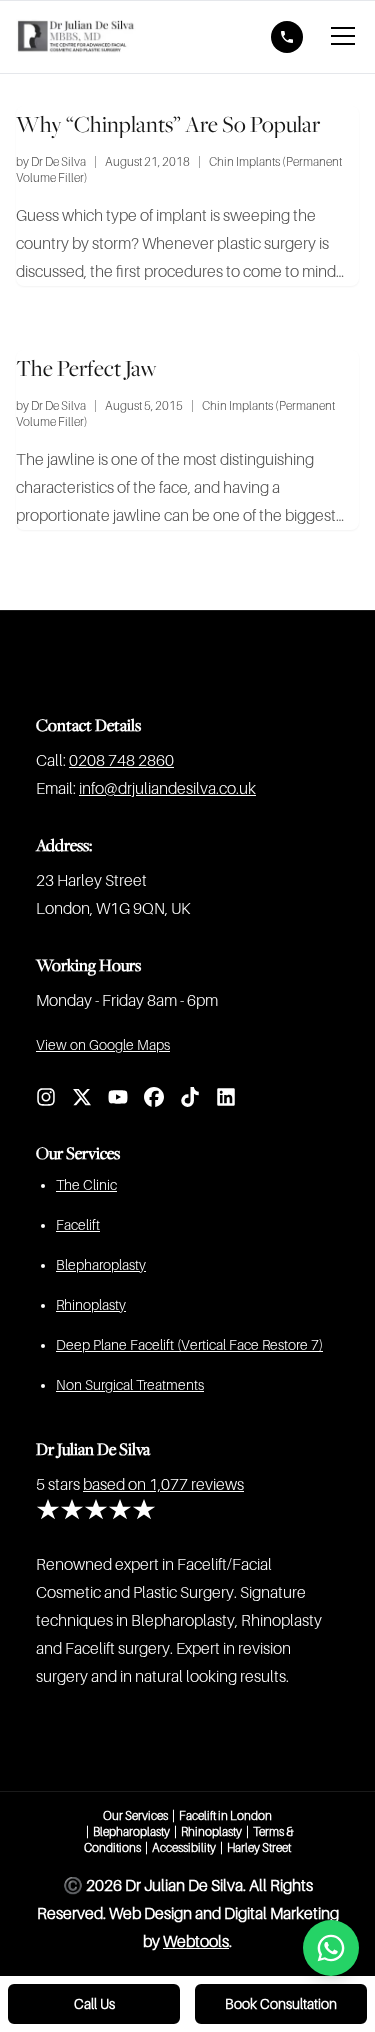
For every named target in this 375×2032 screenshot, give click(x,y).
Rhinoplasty (91, 1305)
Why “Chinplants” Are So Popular (168, 124)
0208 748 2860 (121, 761)
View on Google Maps (103, 1045)
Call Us (94, 2004)
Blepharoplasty (101, 1265)
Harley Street (259, 1848)
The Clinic (86, 1185)
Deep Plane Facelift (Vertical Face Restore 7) (189, 1345)
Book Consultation (281, 2004)
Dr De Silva (58, 162)
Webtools (196, 1942)
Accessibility (184, 1848)
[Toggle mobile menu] (343, 37)
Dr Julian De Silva (93, 1449)
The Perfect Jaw (86, 368)
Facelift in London (225, 1816)
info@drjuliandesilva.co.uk (167, 789)
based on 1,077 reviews (163, 1485)
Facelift (78, 1225)
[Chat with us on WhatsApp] (331, 1948)
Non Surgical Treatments (130, 1385)
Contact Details (88, 725)
